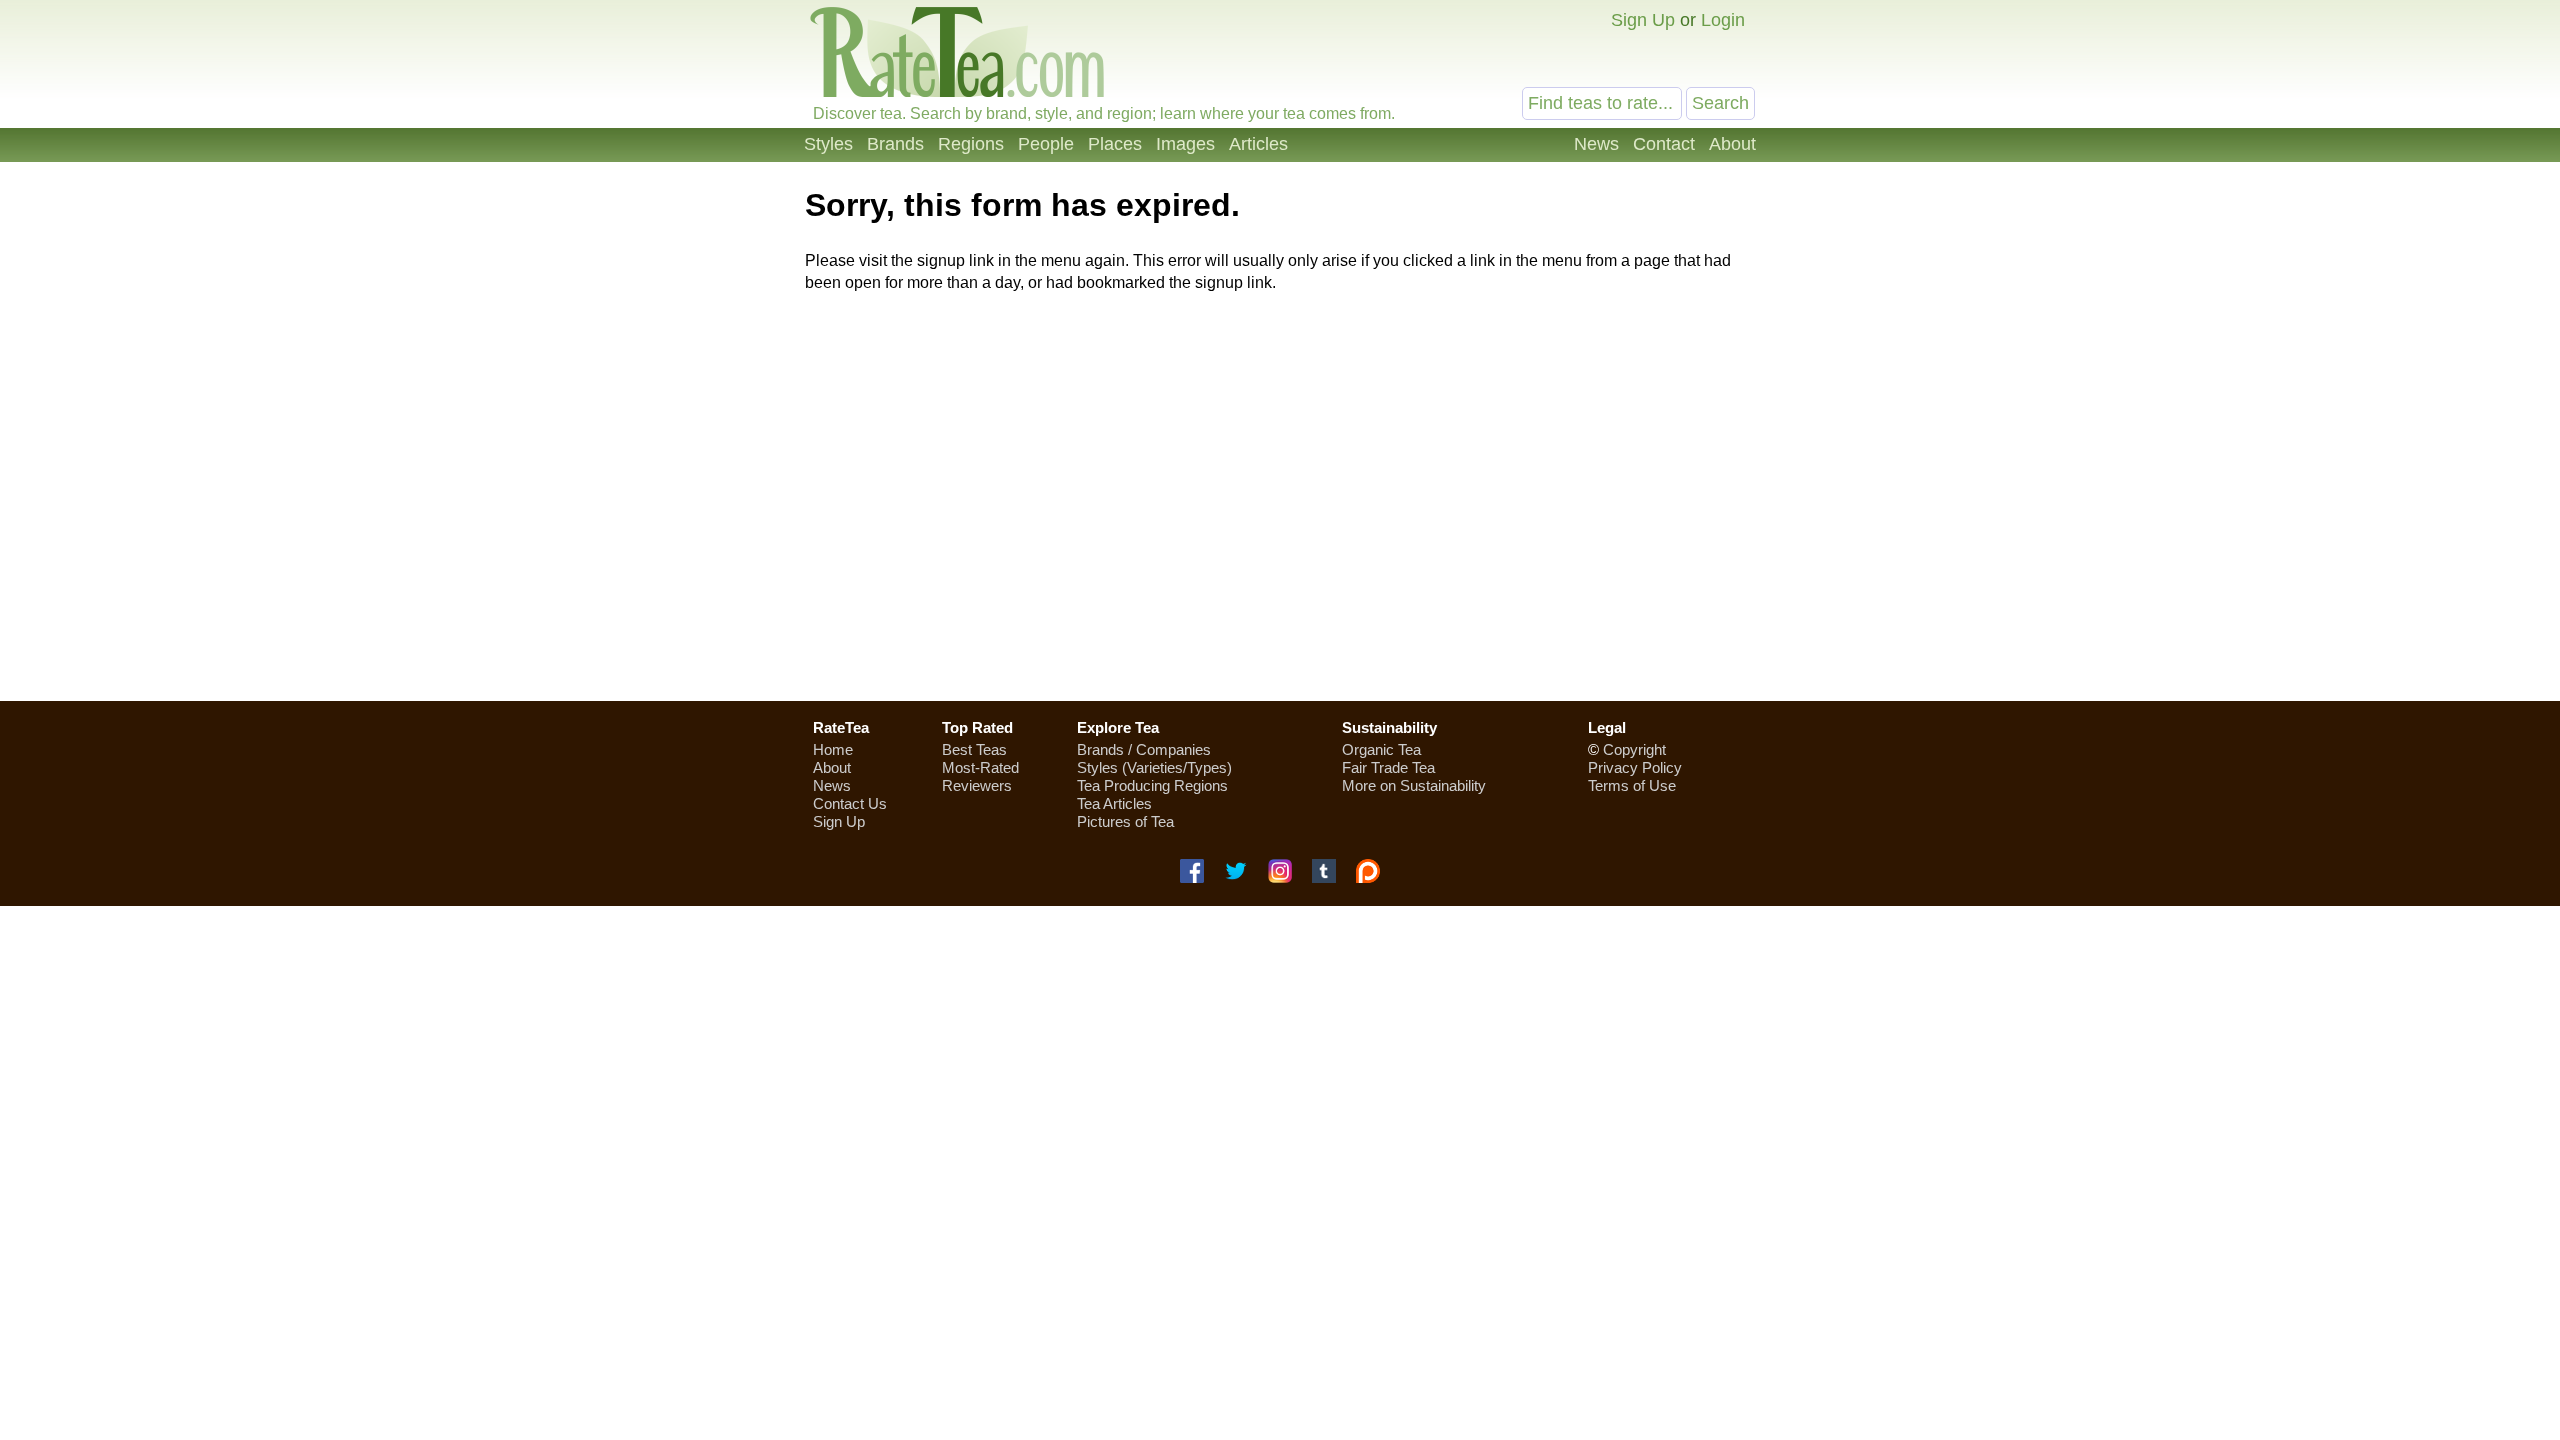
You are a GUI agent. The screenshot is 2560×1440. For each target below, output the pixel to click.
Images (1185, 144)
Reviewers (977, 785)
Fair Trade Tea (1388, 767)
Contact (1664, 144)
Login (1723, 20)
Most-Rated (980, 767)
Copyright (1634, 749)
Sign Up (1643, 20)
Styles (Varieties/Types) (1154, 767)
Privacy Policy (1635, 767)
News (1596, 144)
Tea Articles (1114, 803)
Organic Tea (1381, 749)
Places (1115, 144)
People (1046, 144)
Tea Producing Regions (1152, 785)
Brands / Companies (1144, 749)
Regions (971, 144)
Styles (828, 144)
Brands (895, 144)
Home (833, 749)
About (1732, 144)
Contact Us (850, 803)
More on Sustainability (1414, 785)
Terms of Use (1632, 785)
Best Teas (974, 749)
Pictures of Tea (1125, 821)
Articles (1258, 144)
